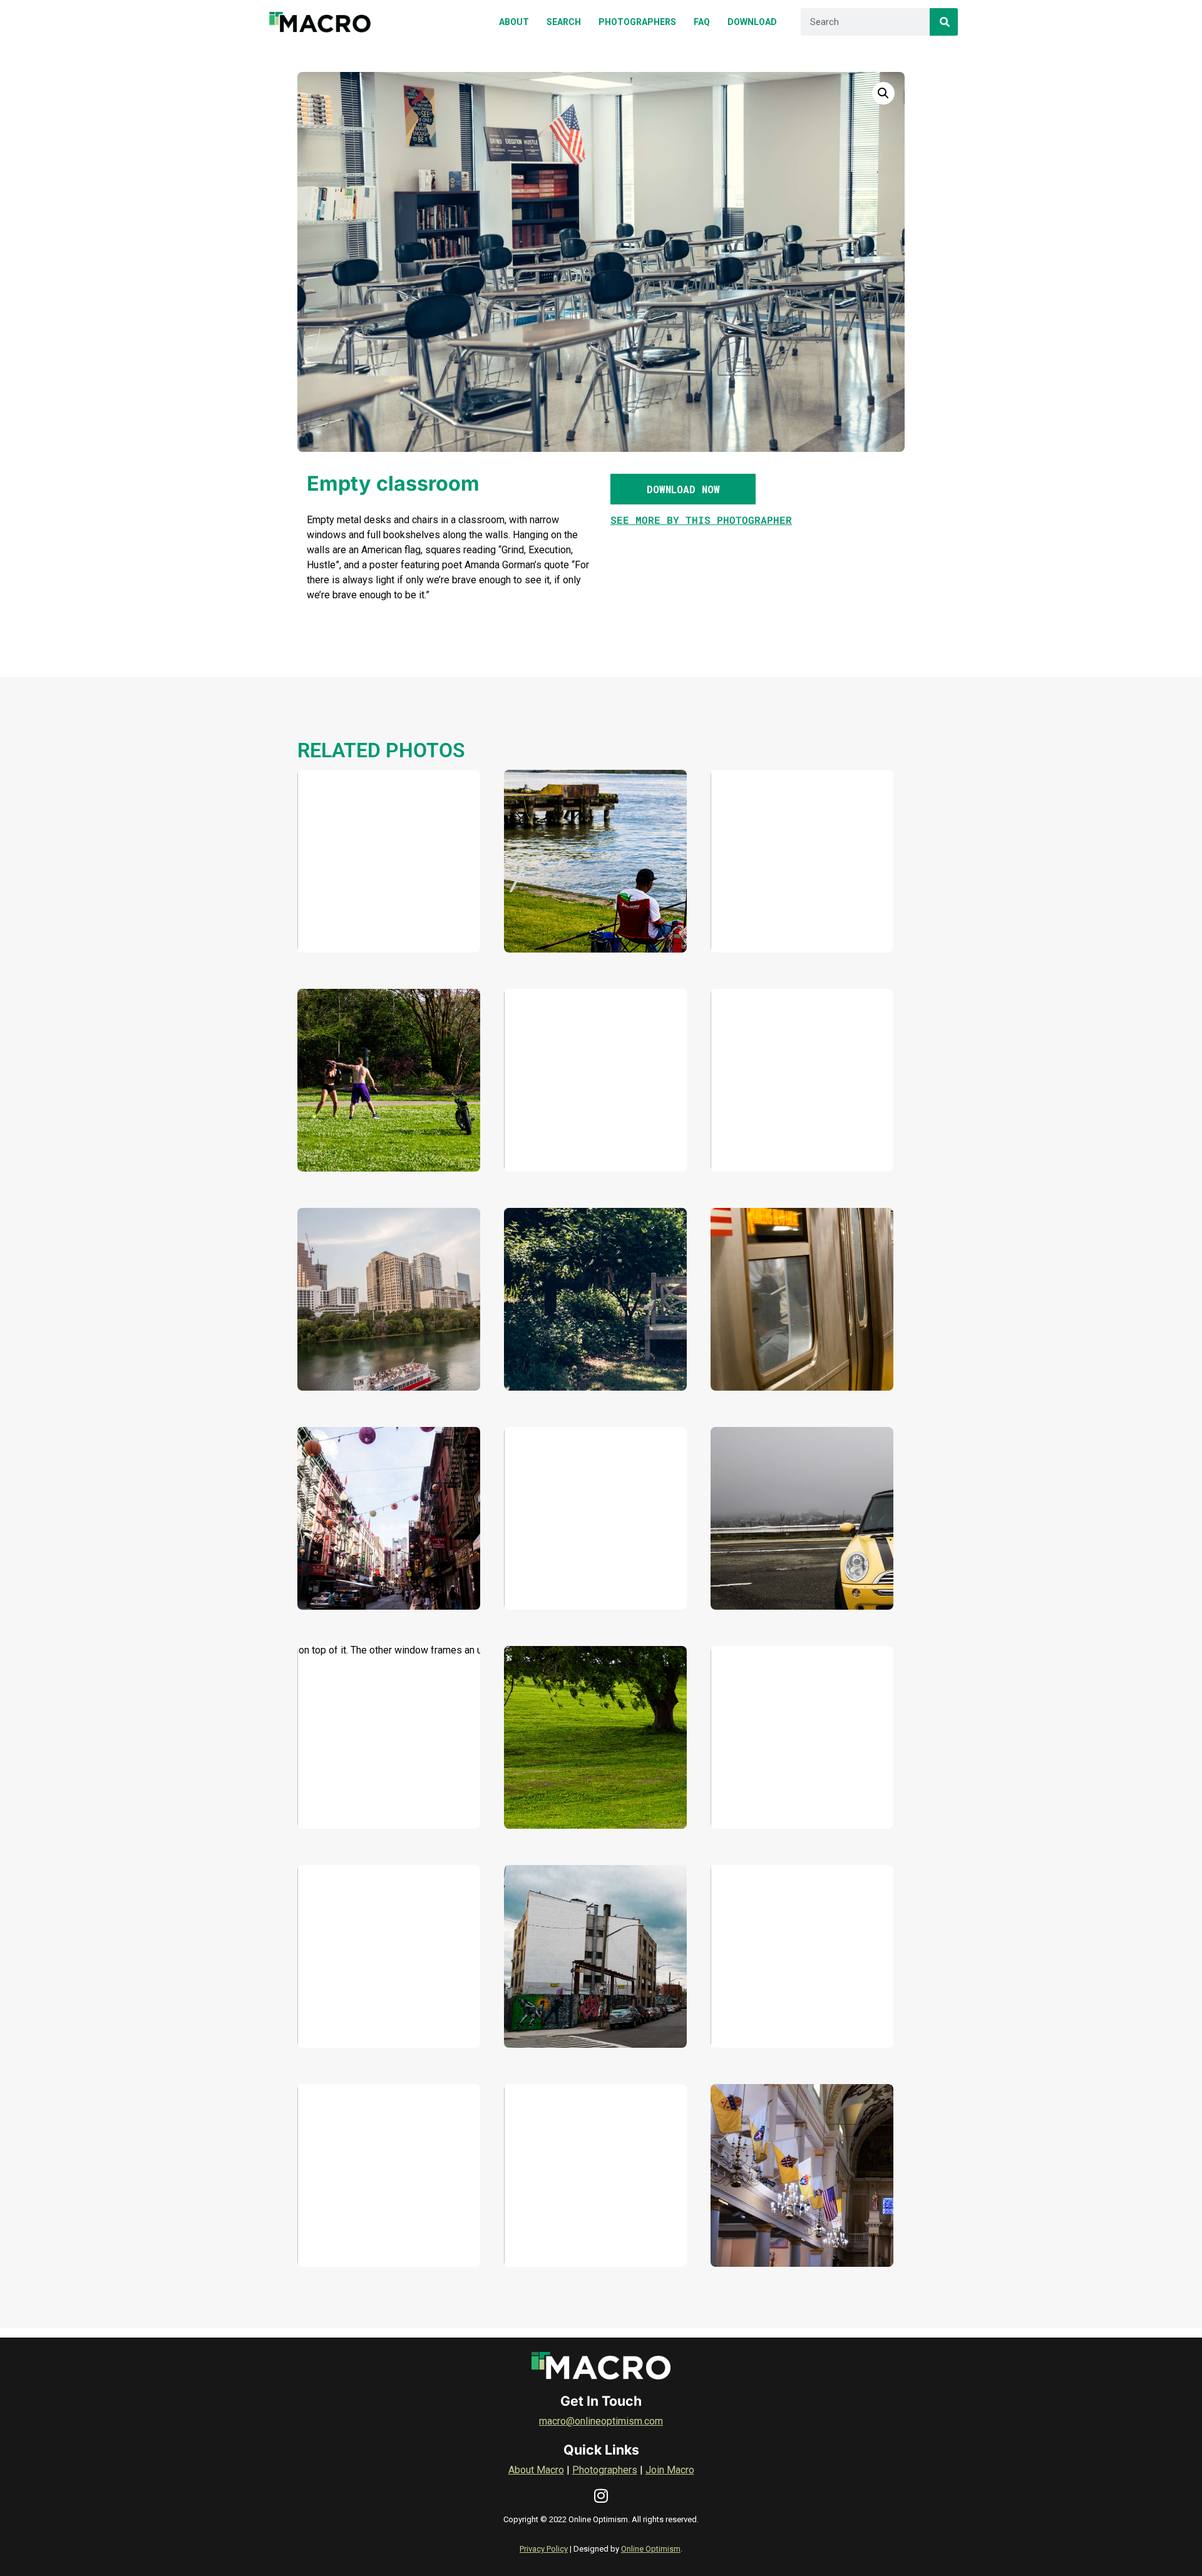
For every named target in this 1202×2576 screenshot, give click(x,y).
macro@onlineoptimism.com (601, 2421)
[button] (883, 93)
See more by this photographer (701, 520)
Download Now (683, 489)
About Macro (536, 2470)
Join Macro (670, 2470)
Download (352, 925)
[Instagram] (601, 2496)
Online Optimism (651, 2549)
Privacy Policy (544, 2549)
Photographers (605, 2470)
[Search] (944, 22)
